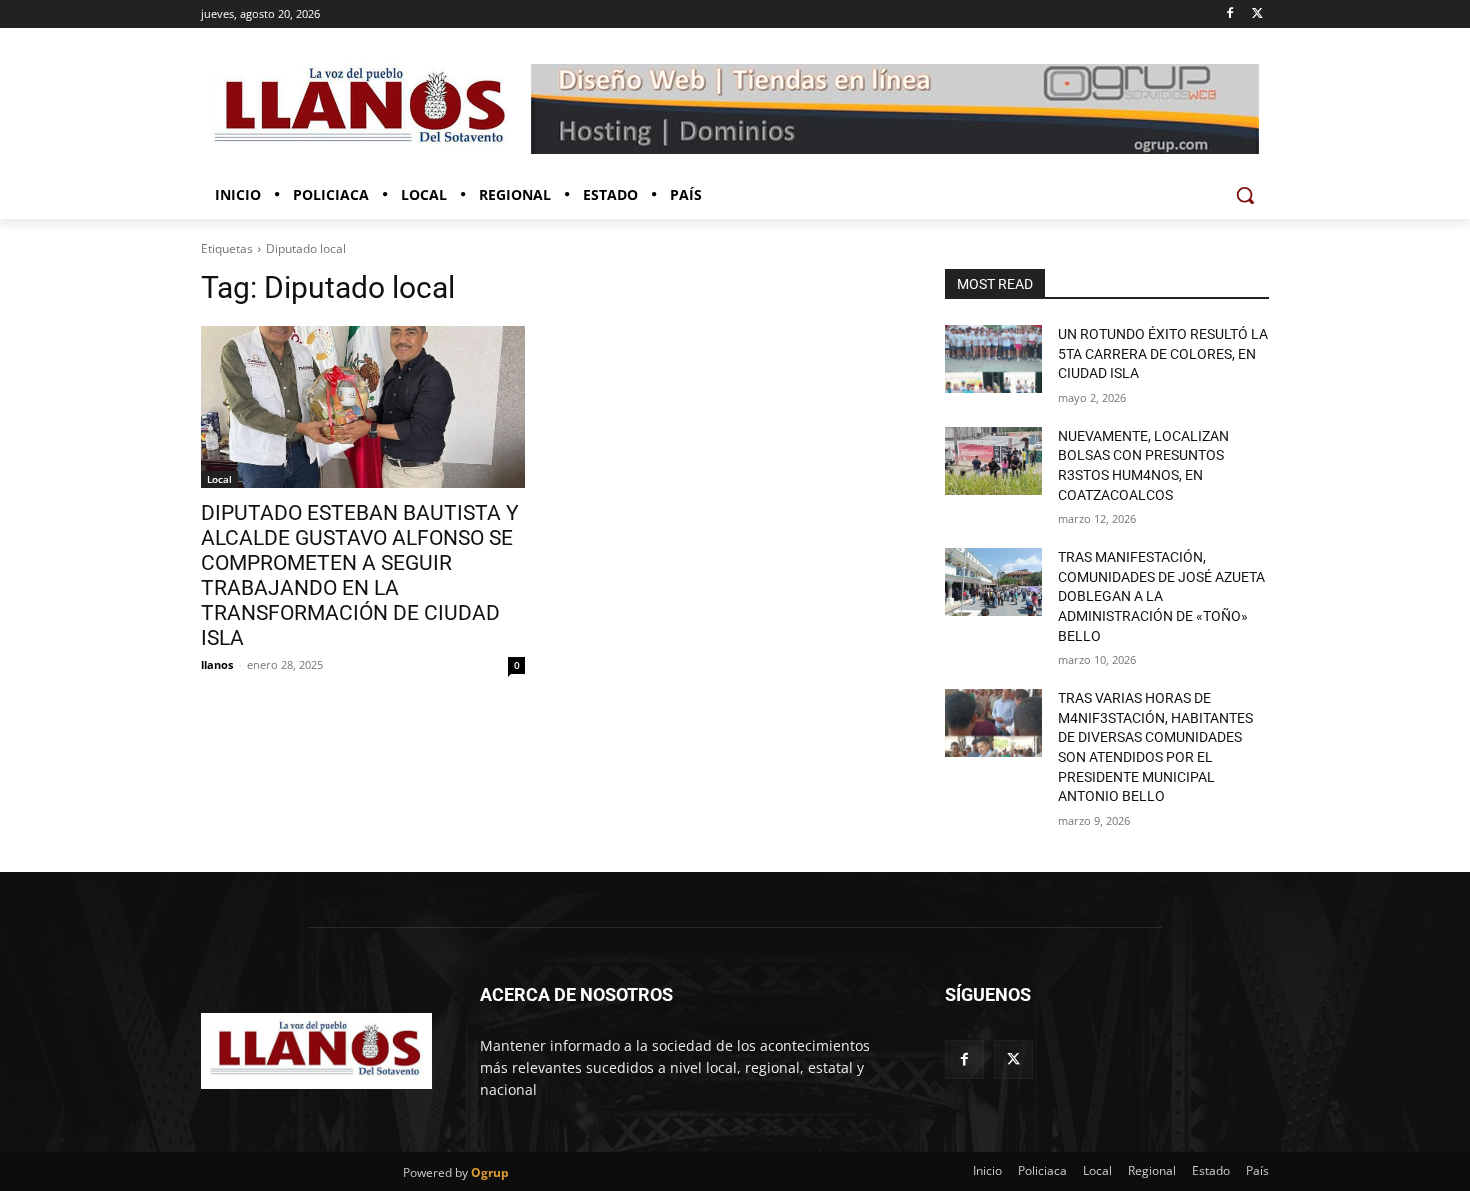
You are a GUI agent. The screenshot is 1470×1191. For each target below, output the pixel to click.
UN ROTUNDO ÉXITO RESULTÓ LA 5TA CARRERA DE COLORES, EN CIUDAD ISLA (1163, 353)
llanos (217, 664)
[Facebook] (1229, 14)
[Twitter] (1257, 14)
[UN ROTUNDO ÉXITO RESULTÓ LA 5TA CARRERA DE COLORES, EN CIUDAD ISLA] (993, 359)
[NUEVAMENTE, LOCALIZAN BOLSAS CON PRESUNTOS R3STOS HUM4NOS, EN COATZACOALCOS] (993, 461)
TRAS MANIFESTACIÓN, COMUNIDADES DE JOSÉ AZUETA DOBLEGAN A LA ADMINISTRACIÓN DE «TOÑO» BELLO (1161, 596)
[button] (1245, 195)
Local (219, 479)
